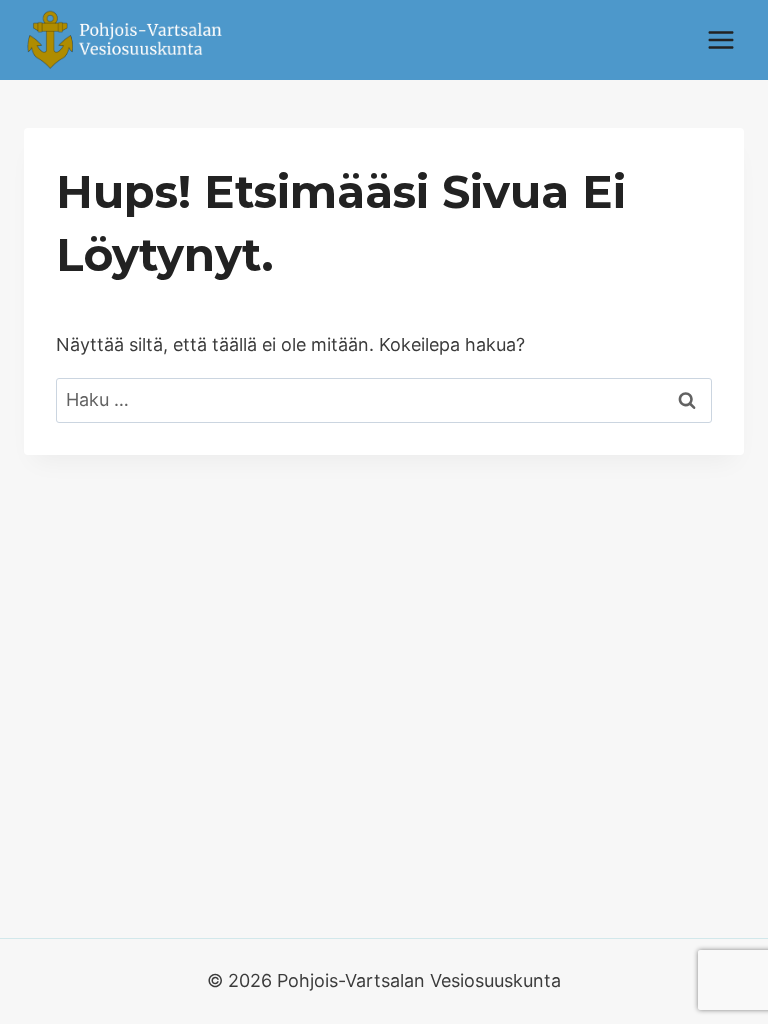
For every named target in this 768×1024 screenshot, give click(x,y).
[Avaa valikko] (720, 39)
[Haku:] (384, 399)
